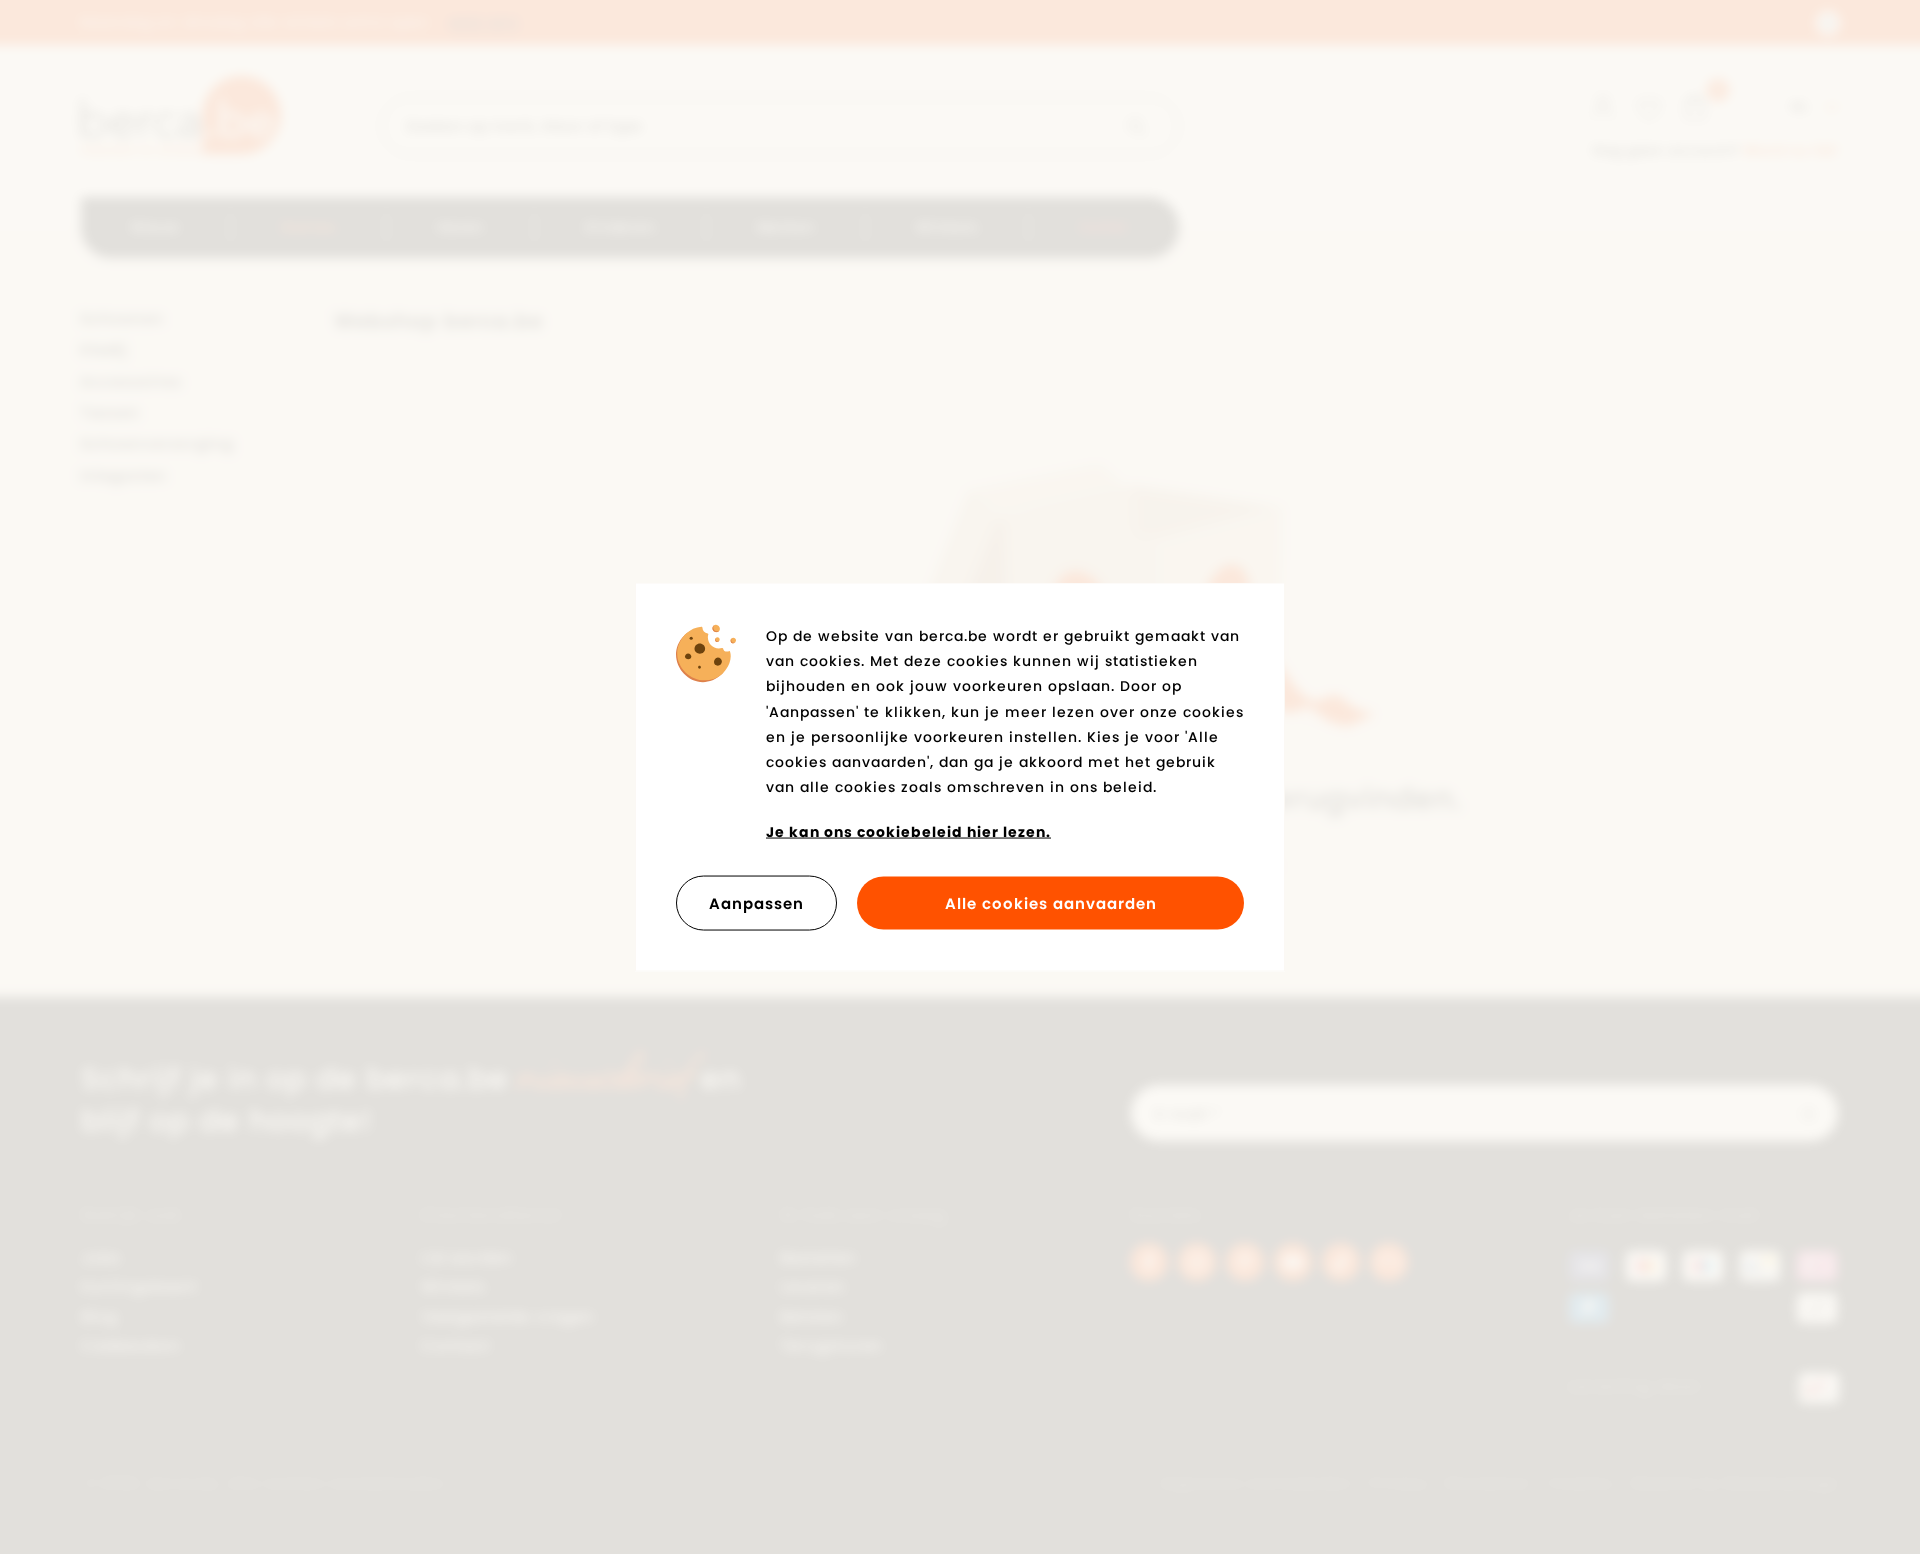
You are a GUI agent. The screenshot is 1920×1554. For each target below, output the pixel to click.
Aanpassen (756, 902)
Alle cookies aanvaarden (1051, 902)
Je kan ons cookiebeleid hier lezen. (908, 832)
